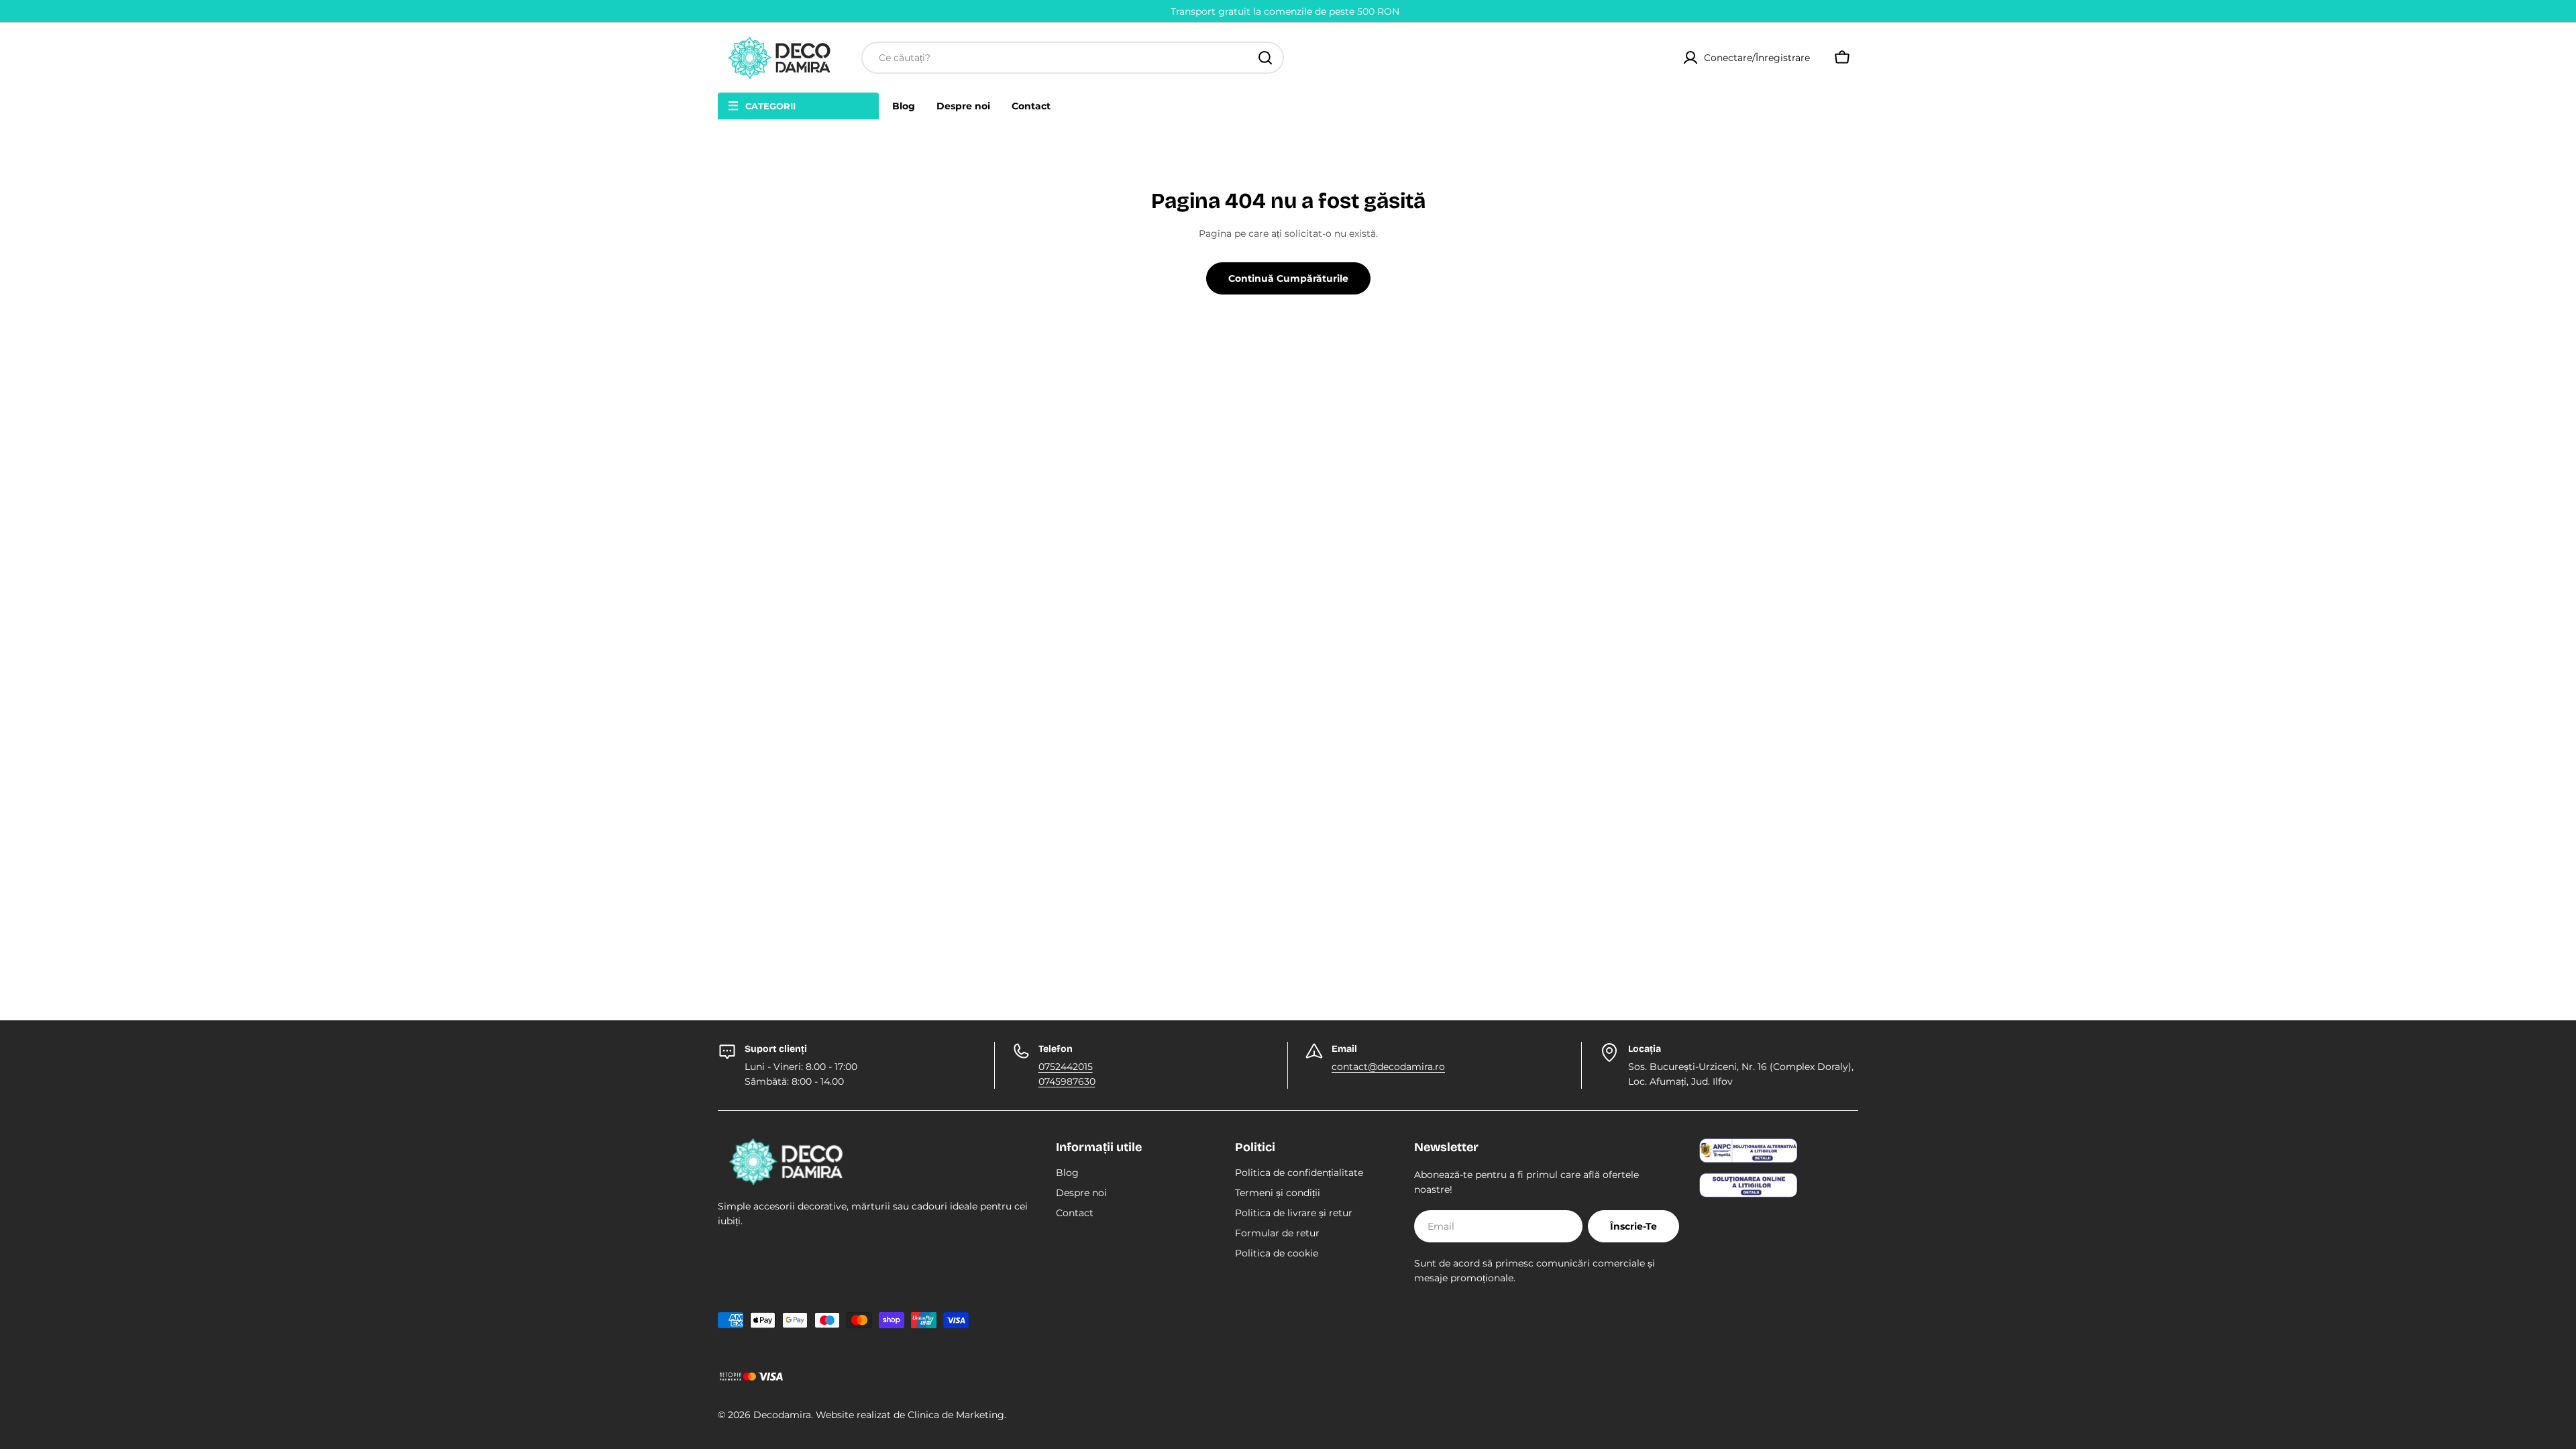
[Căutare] (1265, 58)
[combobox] (1073, 58)
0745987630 (1067, 1081)
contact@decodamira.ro (1388, 1067)
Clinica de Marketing (956, 1415)
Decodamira (782, 1415)
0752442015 (1066, 1067)
